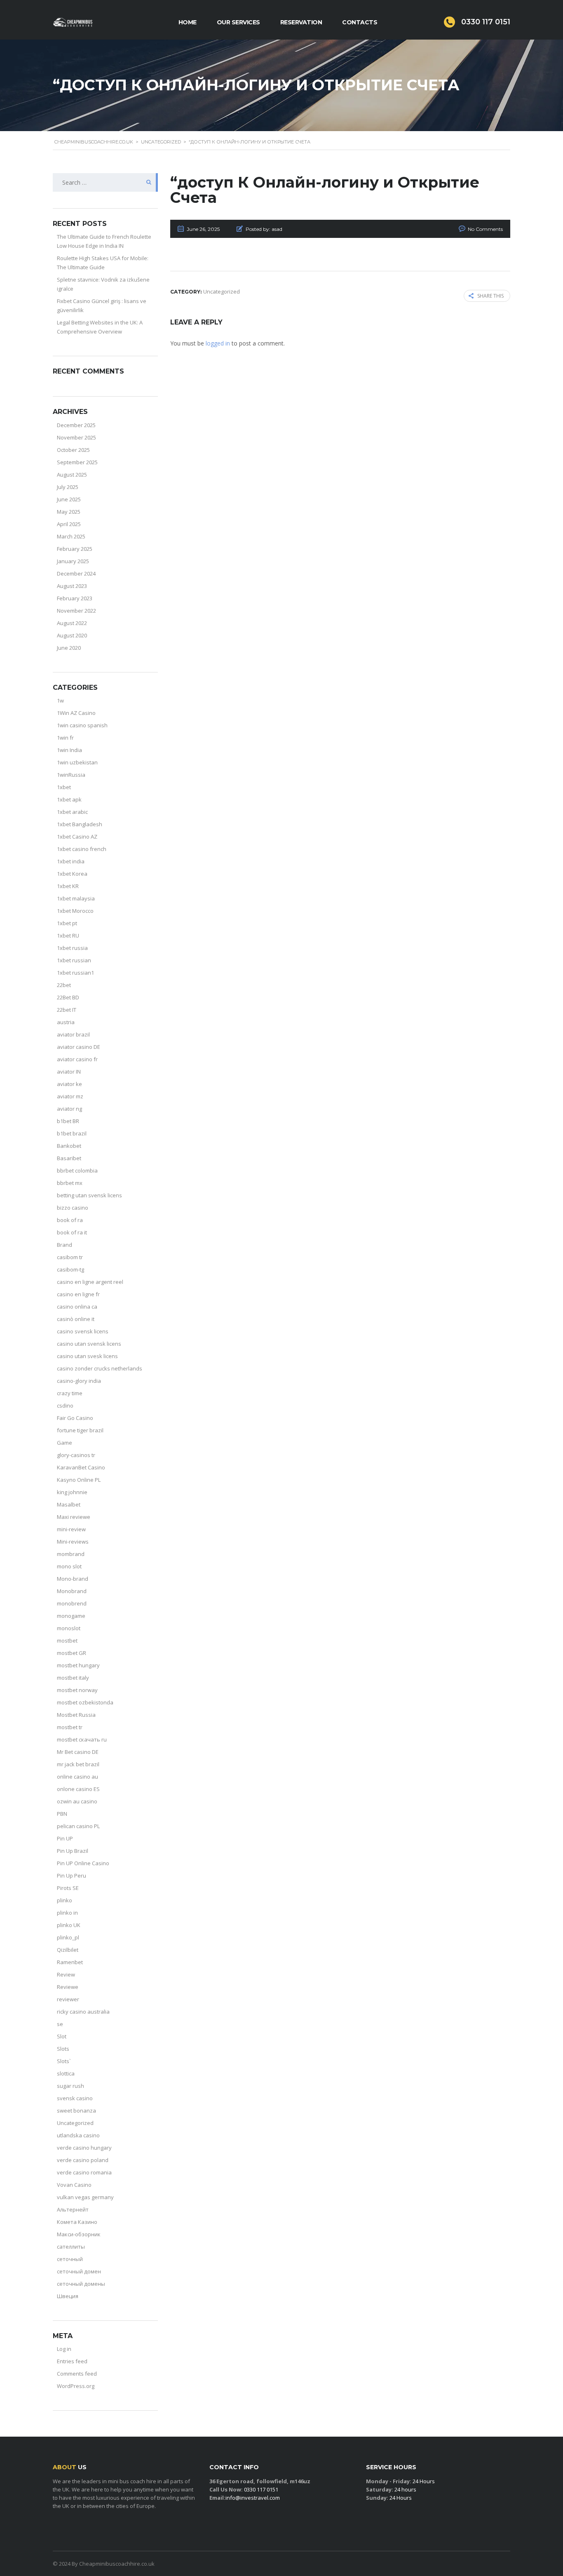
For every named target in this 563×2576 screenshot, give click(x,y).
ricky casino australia (83, 2012)
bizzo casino (73, 1208)
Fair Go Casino (75, 1418)
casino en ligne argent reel (90, 1282)
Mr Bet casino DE (78, 1752)
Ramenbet (70, 1962)
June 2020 (69, 648)
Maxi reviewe (74, 1517)
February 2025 (75, 549)
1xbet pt (67, 923)
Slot (62, 2036)
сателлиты (71, 2247)
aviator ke (69, 1084)
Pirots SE (68, 1888)
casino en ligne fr (78, 1294)
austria (66, 1022)
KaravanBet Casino (81, 1467)
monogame (71, 1616)
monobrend (72, 1603)
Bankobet (69, 1146)
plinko (65, 1900)
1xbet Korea (72, 874)
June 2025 (69, 499)
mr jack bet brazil (78, 1764)
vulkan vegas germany (85, 2197)
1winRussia (71, 775)
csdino (65, 1406)
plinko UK (69, 1925)
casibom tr (70, 1257)
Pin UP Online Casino (83, 1863)
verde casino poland (83, 2160)
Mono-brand (73, 1579)
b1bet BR (68, 1121)
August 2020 (72, 635)
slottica (66, 2073)
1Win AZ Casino (76, 713)
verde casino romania (84, 2172)
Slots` (64, 2061)
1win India (69, 750)
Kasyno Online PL (79, 1480)
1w (60, 700)
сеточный (70, 2259)
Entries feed (72, 2361)
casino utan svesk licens (87, 1356)
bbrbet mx (70, 1183)
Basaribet (69, 1158)
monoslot (69, 1628)
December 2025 (76, 425)
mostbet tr (70, 1727)
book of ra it (72, 1232)
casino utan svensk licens (89, 1344)
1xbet (64, 787)
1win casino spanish (82, 725)
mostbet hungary (78, 1665)
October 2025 (73, 450)
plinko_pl (68, 1937)
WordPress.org (76, 2386)
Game (65, 1443)
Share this (490, 296)
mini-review (71, 1529)
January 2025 (73, 561)
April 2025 (69, 524)
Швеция (68, 2296)
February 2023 (75, 598)
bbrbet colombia (77, 1170)
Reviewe (68, 1987)
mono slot (69, 1566)
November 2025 (76, 437)
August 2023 (72, 586)
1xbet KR (68, 886)
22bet (64, 985)
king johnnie (72, 1492)
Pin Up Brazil (73, 1851)
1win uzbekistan (77, 762)
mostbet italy (73, 1678)
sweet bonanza (76, 2111)
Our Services (238, 22)
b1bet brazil (72, 1133)
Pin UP (65, 1838)
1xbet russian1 (75, 973)
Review (66, 1974)
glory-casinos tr (76, 1455)
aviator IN (69, 1072)
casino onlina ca (77, 1307)
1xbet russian (74, 960)
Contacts (360, 22)
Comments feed (77, 2374)
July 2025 (68, 487)
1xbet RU (68, 935)
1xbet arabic (72, 812)
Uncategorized (75, 2123)
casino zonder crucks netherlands (100, 1368)
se (60, 2024)
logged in (218, 343)
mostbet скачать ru (82, 1739)
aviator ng (69, 1109)
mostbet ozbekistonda (85, 1702)
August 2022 (72, 623)
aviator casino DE (79, 1047)
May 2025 (69, 512)
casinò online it (76, 1319)
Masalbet (69, 1504)
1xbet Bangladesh (80, 824)
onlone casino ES (78, 1789)
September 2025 (77, 462)
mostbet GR (72, 1653)
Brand (65, 1245)
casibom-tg (70, 1269)
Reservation (301, 22)
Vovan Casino (74, 2185)
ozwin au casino (77, 1801)
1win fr (65, 738)
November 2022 (76, 611)
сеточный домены (81, 2284)
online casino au (77, 1777)
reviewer (68, 1999)
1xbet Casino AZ (77, 837)
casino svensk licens (83, 1331)
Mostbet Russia (76, 1715)
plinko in (67, 1913)
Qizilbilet (68, 1950)
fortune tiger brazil (80, 1430)
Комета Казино (77, 2222)
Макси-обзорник (79, 2234)
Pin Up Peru (72, 1876)
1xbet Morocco (75, 911)
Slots (63, 2049)
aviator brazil (73, 1034)
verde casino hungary (84, 2148)
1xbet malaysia (76, 898)
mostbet (67, 1641)
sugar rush (70, 2086)
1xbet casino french (82, 849)
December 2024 (76, 573)
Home (188, 22)
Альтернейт (73, 2209)
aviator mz (70, 1096)
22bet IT (67, 1010)
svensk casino (75, 2098)
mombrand (71, 1554)
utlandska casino (78, 2135)
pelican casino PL (78, 1826)
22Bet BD (68, 997)
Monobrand (72, 1591)
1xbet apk (69, 799)
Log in (64, 2349)
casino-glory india (79, 1381)
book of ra (70, 1220)
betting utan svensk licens (89, 1195)
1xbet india (71, 861)
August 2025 (72, 475)
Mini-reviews (73, 1542)
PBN (62, 1814)
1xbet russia (72, 948)
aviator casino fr (77, 1059)
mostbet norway (77, 1690)
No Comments (485, 229)
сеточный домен (79, 2271)
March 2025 (71, 536)
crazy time (70, 1393)
